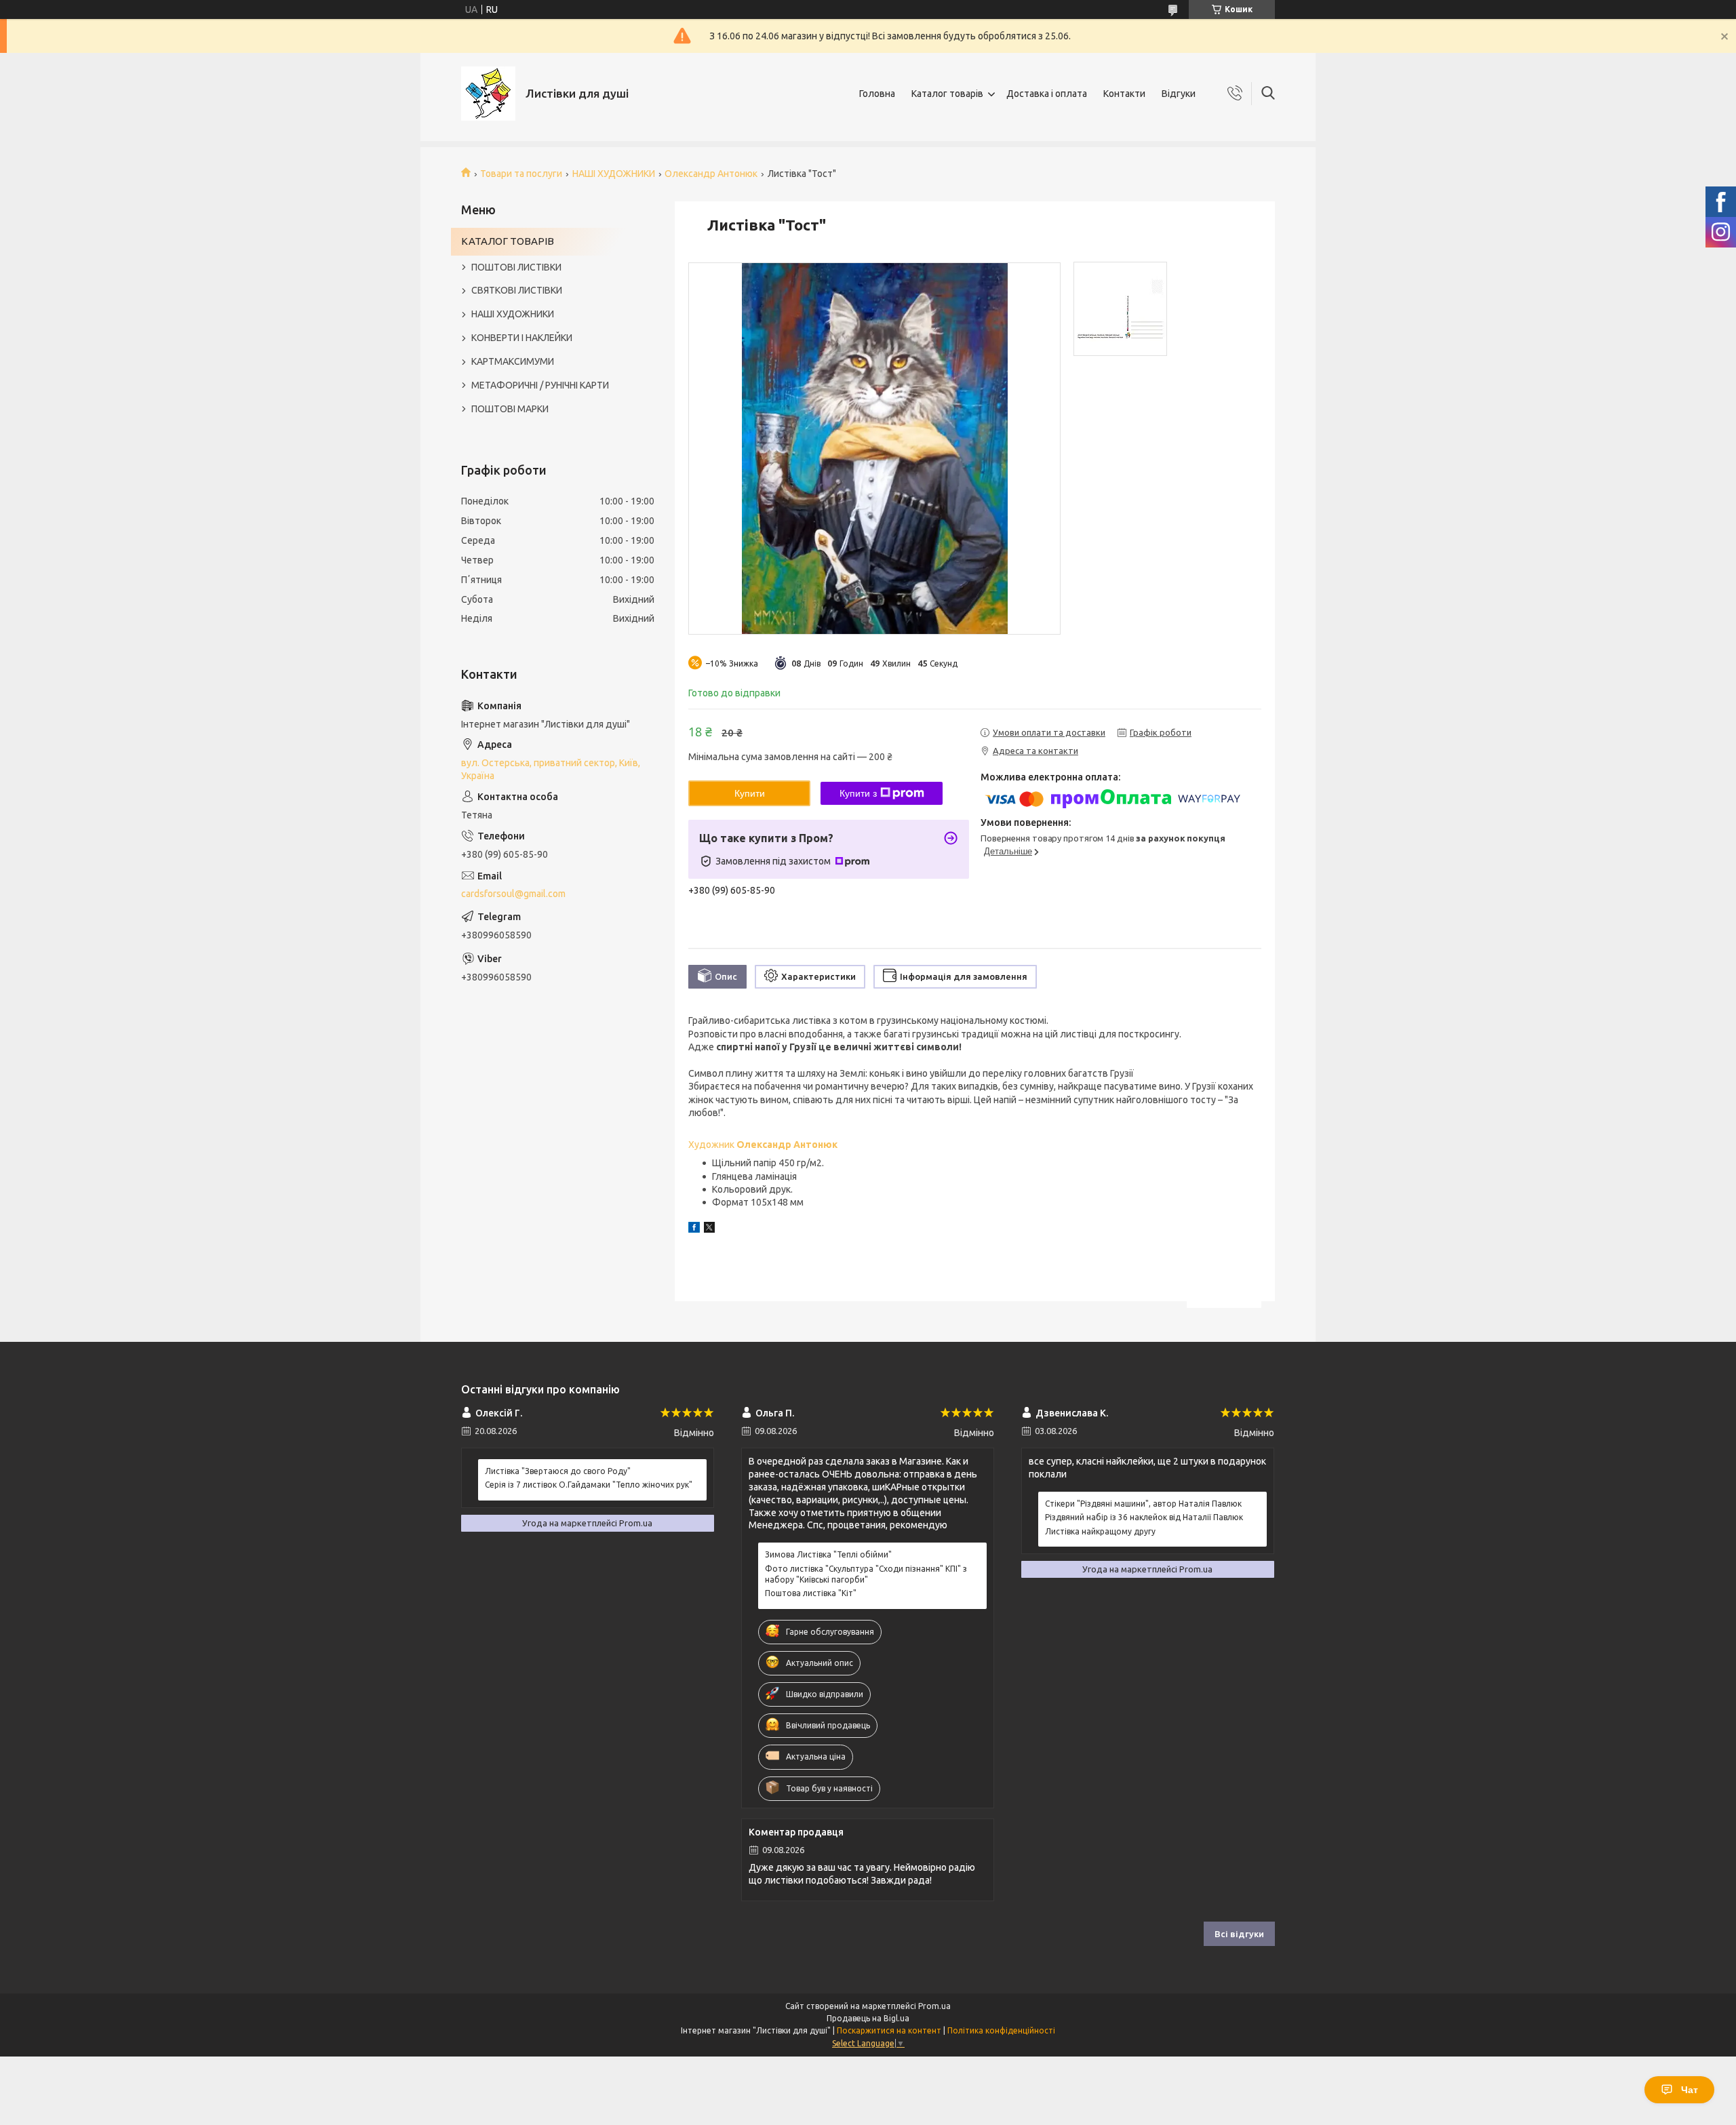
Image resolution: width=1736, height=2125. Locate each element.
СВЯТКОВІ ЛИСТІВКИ (517, 290)
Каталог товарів (947, 94)
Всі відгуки (1239, 1934)
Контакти (1124, 94)
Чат (1690, 2090)
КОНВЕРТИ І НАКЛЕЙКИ (522, 338)
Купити (750, 793)
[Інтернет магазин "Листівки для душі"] (488, 94)
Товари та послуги (521, 174)
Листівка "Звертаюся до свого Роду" (558, 1471)
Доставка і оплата (1047, 94)
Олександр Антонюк (711, 174)
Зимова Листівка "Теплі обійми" (828, 1554)
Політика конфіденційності (1001, 2030)
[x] (709, 1229)
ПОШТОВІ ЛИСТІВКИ (516, 267)
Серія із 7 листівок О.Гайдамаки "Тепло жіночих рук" (589, 1485)
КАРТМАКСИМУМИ (513, 361)
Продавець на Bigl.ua (868, 2018)
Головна (877, 94)
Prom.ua (934, 2006)
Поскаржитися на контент (889, 2030)
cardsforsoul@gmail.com (513, 894)
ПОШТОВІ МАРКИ (510, 409)
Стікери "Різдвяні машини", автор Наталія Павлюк (1143, 1504)
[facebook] (694, 1229)
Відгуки (1179, 94)
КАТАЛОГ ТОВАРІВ (508, 241)
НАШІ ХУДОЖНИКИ (614, 174)
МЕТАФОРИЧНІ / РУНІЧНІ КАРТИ (540, 385)
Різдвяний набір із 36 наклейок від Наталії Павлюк (1144, 1517)
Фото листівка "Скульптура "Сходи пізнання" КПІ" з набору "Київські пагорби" (866, 1574)
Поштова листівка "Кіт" (811, 1593)
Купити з (858, 793)
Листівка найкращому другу (1100, 1531)
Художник (763, 1145)
